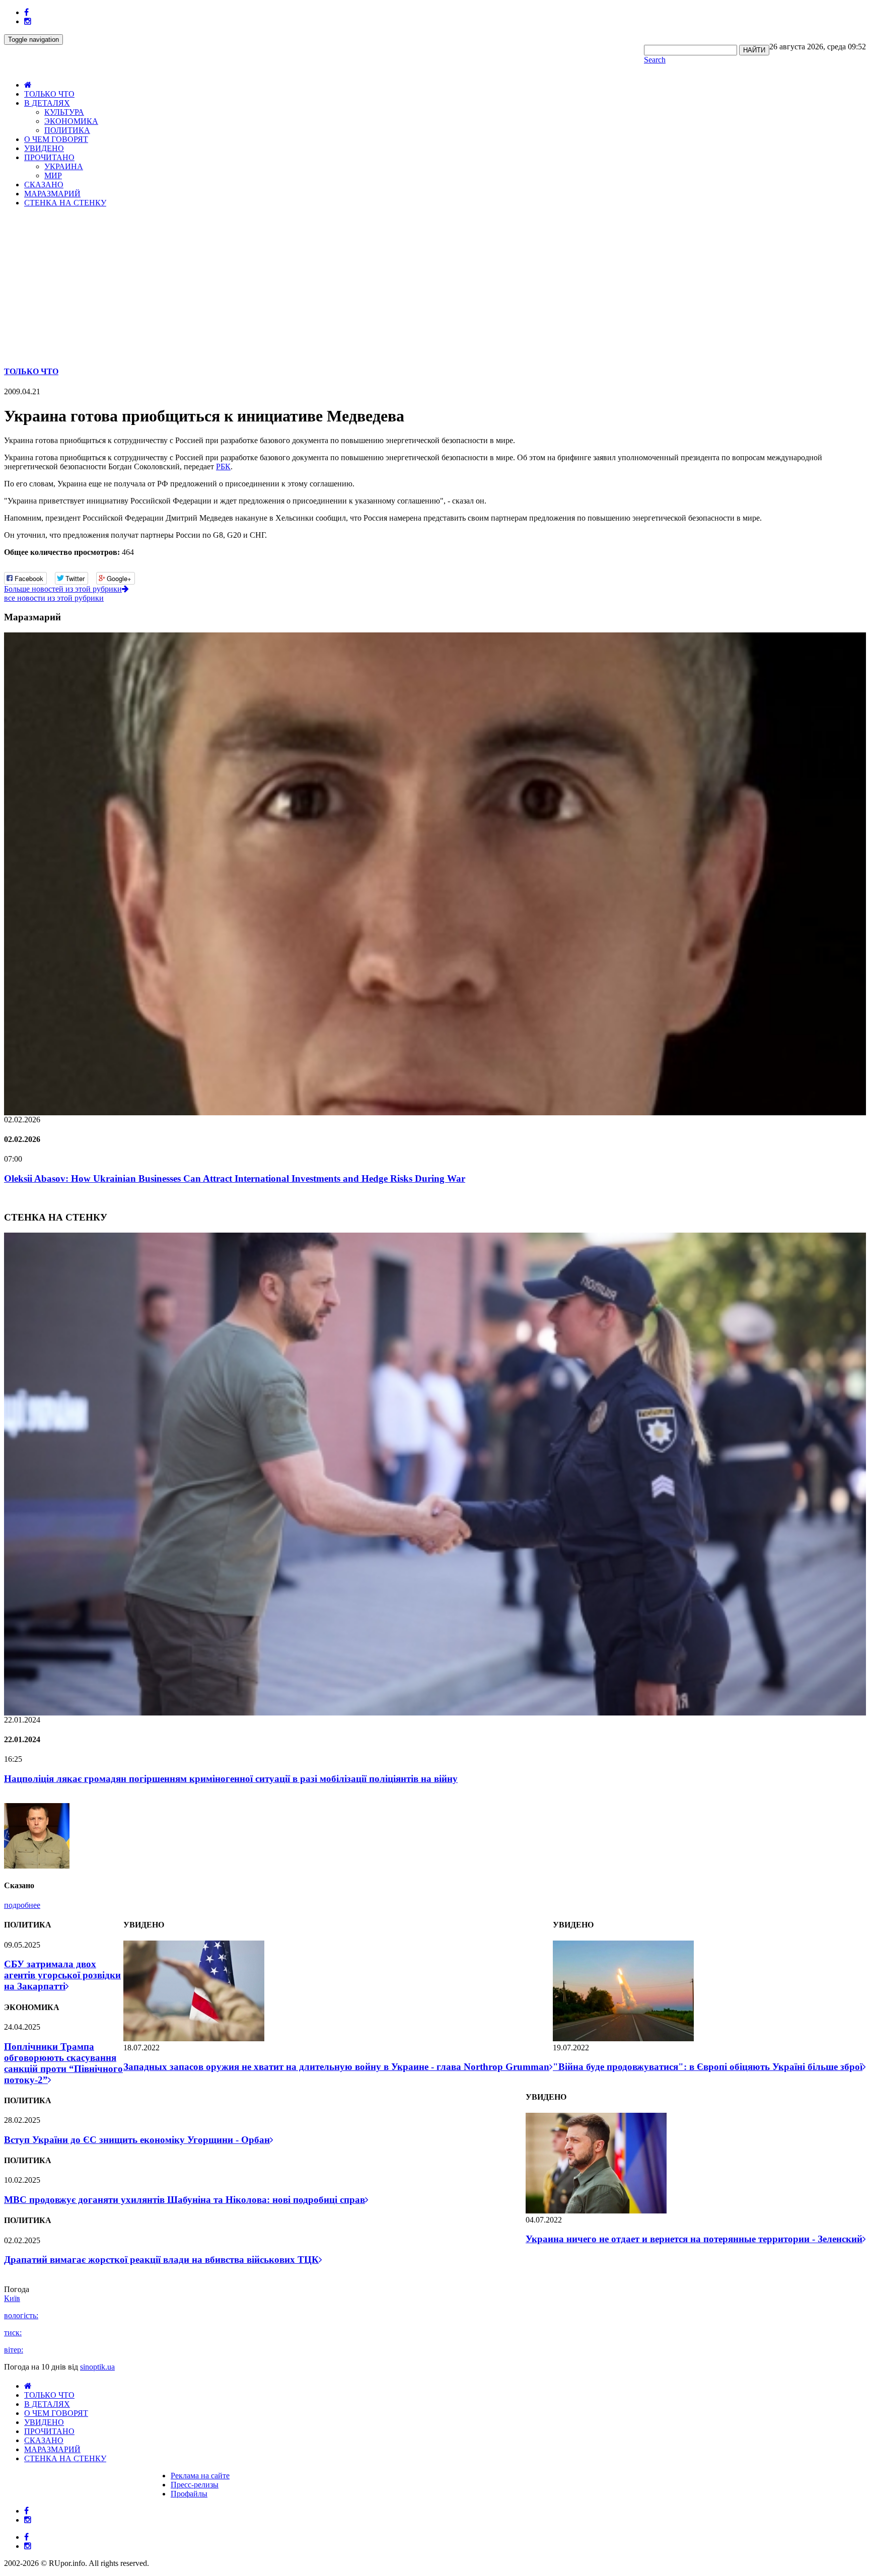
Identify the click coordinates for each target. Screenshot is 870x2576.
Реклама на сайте (200, 2476)
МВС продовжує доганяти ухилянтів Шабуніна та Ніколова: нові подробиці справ (185, 2200)
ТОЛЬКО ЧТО (49, 94)
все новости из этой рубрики (54, 598)
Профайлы (189, 2494)
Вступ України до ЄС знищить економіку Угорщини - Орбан (137, 2140)
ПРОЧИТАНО (49, 157)
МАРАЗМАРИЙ (52, 194)
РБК (223, 467)
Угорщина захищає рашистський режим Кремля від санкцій (136, 1779)
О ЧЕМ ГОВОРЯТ (56, 139)
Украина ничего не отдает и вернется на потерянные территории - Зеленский (694, 2239)
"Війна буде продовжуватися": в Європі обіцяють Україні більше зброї (708, 2067)
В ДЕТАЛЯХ (47, 103)
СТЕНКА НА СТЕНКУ (65, 203)
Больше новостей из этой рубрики (63, 589)
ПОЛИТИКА (67, 130)
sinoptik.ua (97, 2367)
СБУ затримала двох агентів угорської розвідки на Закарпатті (62, 1975)
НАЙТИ (754, 50)
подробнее (22, 1905)
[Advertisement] (435, 286)
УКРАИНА (64, 166)
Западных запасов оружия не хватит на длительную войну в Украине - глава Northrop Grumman (336, 2067)
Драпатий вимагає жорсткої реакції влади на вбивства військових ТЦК (161, 2260)
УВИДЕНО (44, 148)
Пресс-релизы (195, 2485)
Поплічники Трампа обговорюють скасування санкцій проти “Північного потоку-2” (63, 2063)
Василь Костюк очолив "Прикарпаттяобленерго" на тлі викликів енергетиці (173, 705)
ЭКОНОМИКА (71, 121)
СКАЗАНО (44, 185)
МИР (53, 175)
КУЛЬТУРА (64, 112)
